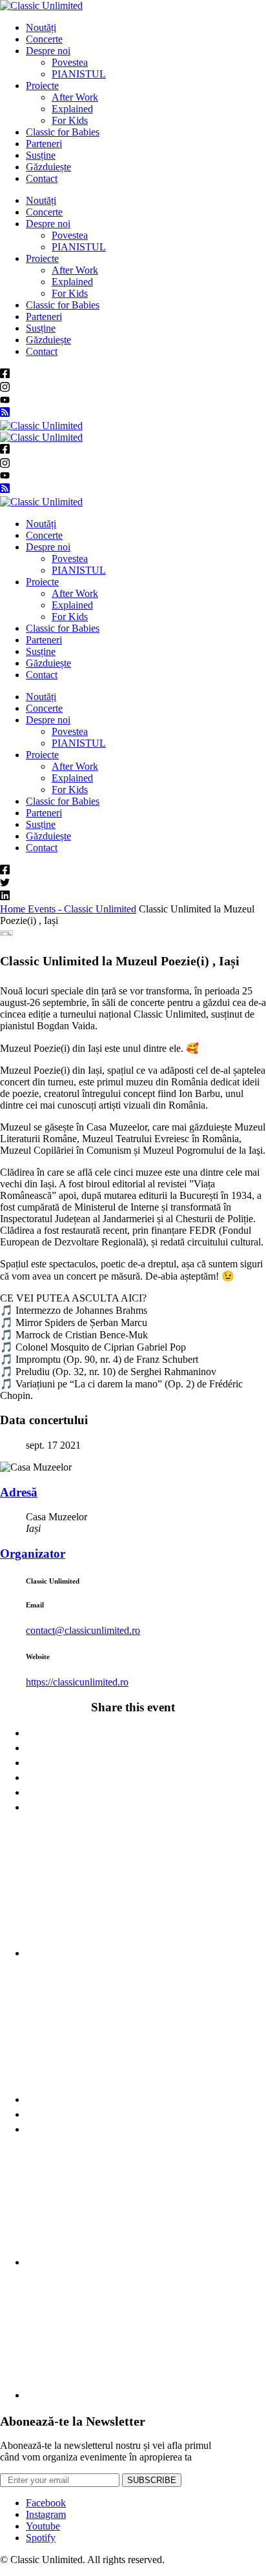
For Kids (70, 120)
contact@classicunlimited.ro (83, 1630)
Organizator (33, 1554)
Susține (41, 155)
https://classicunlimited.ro (77, 1682)
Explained (72, 109)
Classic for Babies (63, 132)
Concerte (44, 39)
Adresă (19, 1492)
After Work (75, 97)
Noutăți (41, 27)
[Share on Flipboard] (146, 2087)
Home (14, 909)
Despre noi (48, 51)
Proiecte (42, 86)
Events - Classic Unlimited (82, 909)
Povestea (70, 62)
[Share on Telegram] (146, 2382)
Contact (42, 178)
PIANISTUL (79, 74)
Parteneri (44, 144)
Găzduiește (48, 167)
